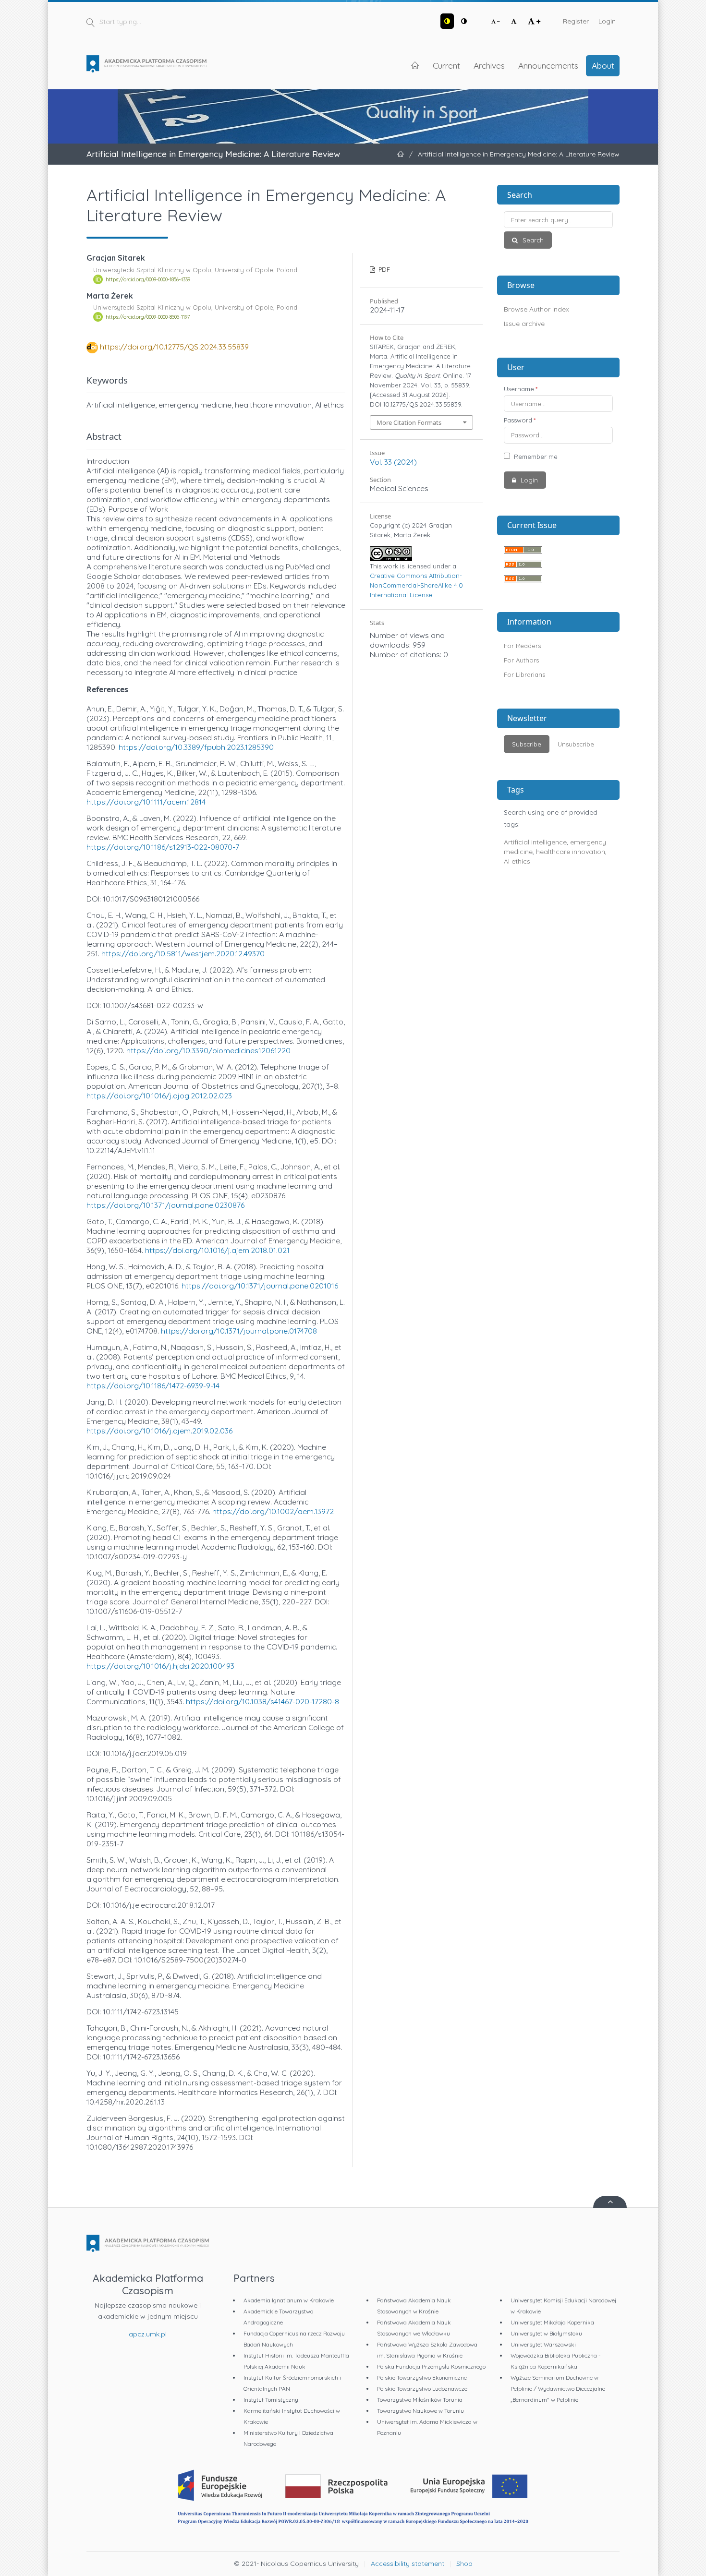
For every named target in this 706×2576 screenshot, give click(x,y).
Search (532, 240)
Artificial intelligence (535, 842)
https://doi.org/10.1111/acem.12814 (146, 802)
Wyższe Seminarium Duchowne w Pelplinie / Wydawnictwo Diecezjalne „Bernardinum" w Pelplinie (558, 2389)
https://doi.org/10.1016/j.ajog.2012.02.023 (159, 1095)
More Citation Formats (409, 422)
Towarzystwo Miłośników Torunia (420, 2400)
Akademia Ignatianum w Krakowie (289, 2300)
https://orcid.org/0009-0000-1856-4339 (148, 279)
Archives (489, 65)
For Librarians (524, 674)
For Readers (522, 646)
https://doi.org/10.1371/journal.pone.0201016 (260, 1286)
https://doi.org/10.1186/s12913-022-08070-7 (163, 847)
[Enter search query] (558, 220)
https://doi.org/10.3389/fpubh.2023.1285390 (196, 747)
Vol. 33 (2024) (393, 462)
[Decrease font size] (496, 21)
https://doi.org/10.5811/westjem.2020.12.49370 (183, 953)
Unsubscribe (576, 744)
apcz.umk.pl (148, 2334)
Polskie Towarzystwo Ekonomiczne (422, 2377)
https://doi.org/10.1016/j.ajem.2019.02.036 (159, 1431)
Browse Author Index (536, 309)
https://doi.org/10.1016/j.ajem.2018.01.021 (217, 1250)
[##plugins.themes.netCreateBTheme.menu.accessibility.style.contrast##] (447, 21)
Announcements (548, 65)
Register (576, 21)
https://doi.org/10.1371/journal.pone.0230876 (165, 1205)
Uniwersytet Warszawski (543, 2344)
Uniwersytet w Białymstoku (546, 2333)
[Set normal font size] (514, 21)
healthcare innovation (571, 852)
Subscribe (527, 744)
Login (607, 21)
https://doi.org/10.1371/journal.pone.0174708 (239, 1331)
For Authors (521, 660)
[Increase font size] (534, 21)
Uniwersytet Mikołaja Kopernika (552, 2322)
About (603, 65)
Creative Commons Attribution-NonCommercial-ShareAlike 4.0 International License (416, 585)
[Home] (146, 64)
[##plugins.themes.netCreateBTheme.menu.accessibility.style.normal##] (464, 21)
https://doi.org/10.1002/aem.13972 (273, 1511)
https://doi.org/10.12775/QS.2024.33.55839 (174, 347)
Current (446, 65)
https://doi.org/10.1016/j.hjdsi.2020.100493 (160, 1666)
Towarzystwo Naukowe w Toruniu (420, 2411)
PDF (383, 269)
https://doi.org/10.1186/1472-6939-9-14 (153, 1385)
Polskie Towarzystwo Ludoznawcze (422, 2389)
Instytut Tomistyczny (271, 2400)
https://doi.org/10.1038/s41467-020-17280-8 (262, 1701)
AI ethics (517, 861)
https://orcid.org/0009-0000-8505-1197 (148, 317)
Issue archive (524, 324)
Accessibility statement (408, 2564)
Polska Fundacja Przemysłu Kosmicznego (431, 2366)
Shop (464, 2564)
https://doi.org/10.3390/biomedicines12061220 (208, 1050)
